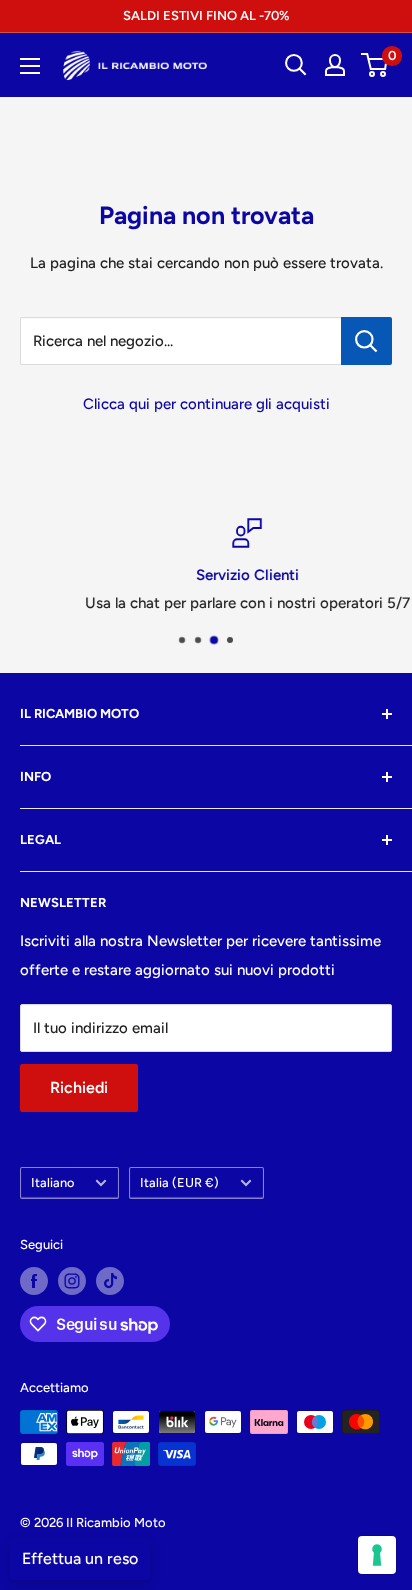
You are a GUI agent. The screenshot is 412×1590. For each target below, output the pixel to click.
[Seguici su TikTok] (110, 1281)
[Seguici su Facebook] (34, 1281)
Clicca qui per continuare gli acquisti (206, 404)
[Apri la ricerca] (296, 65)
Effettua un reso (80, 1558)
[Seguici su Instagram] (72, 1281)
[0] (375, 65)
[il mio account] (335, 65)
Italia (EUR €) (179, 1182)
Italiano (52, 1182)
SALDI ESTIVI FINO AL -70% (206, 15)
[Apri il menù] (30, 66)
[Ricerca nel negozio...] (366, 341)
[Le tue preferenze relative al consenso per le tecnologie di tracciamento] (377, 1555)
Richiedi (79, 1087)
